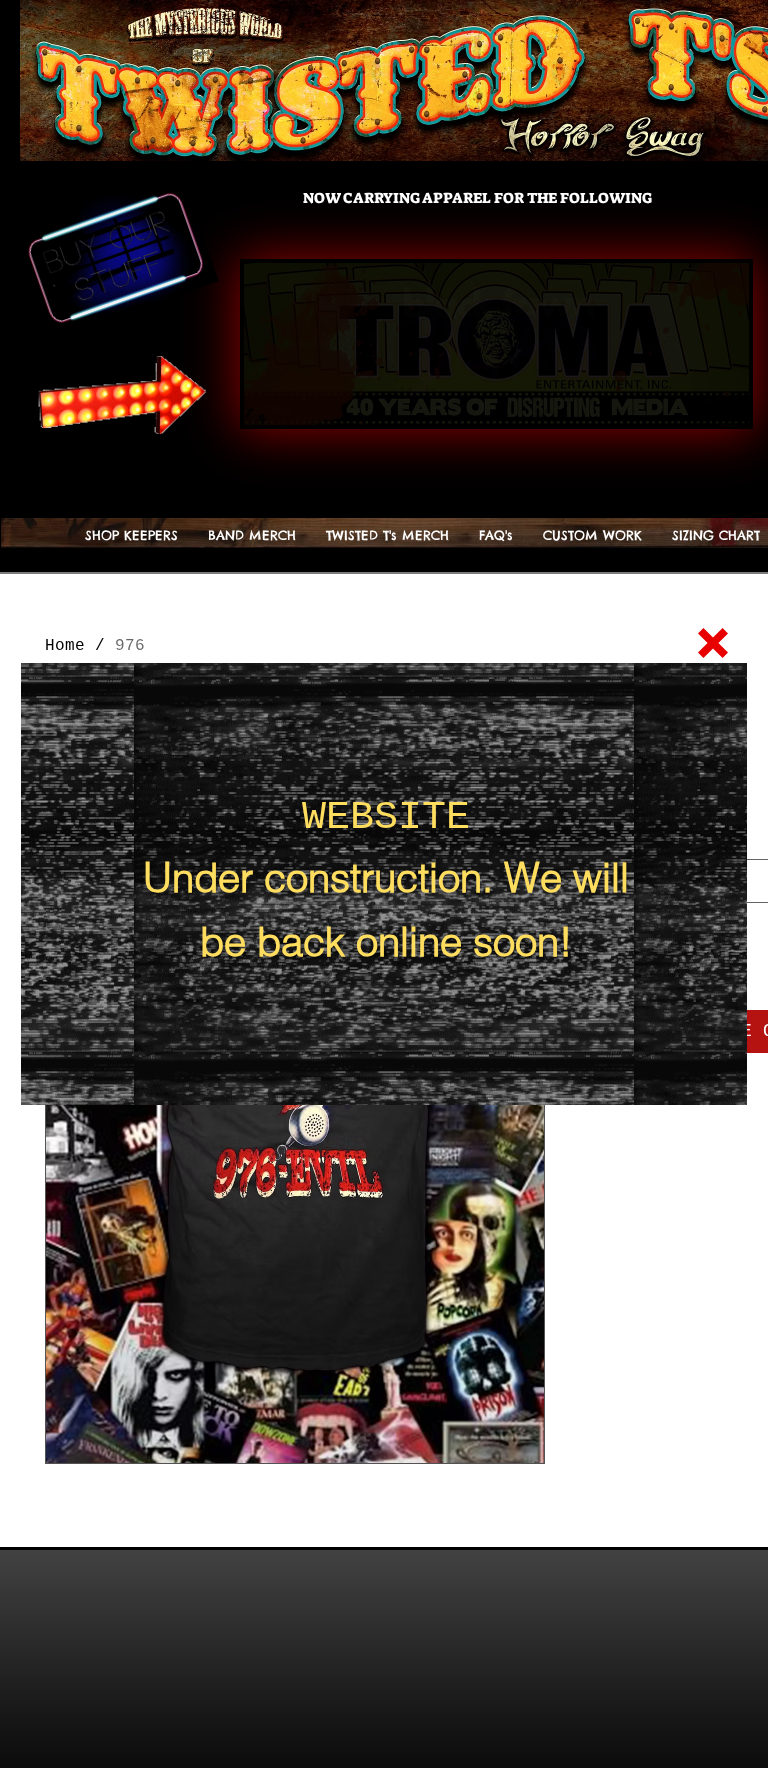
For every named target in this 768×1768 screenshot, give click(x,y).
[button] (713, 643)
